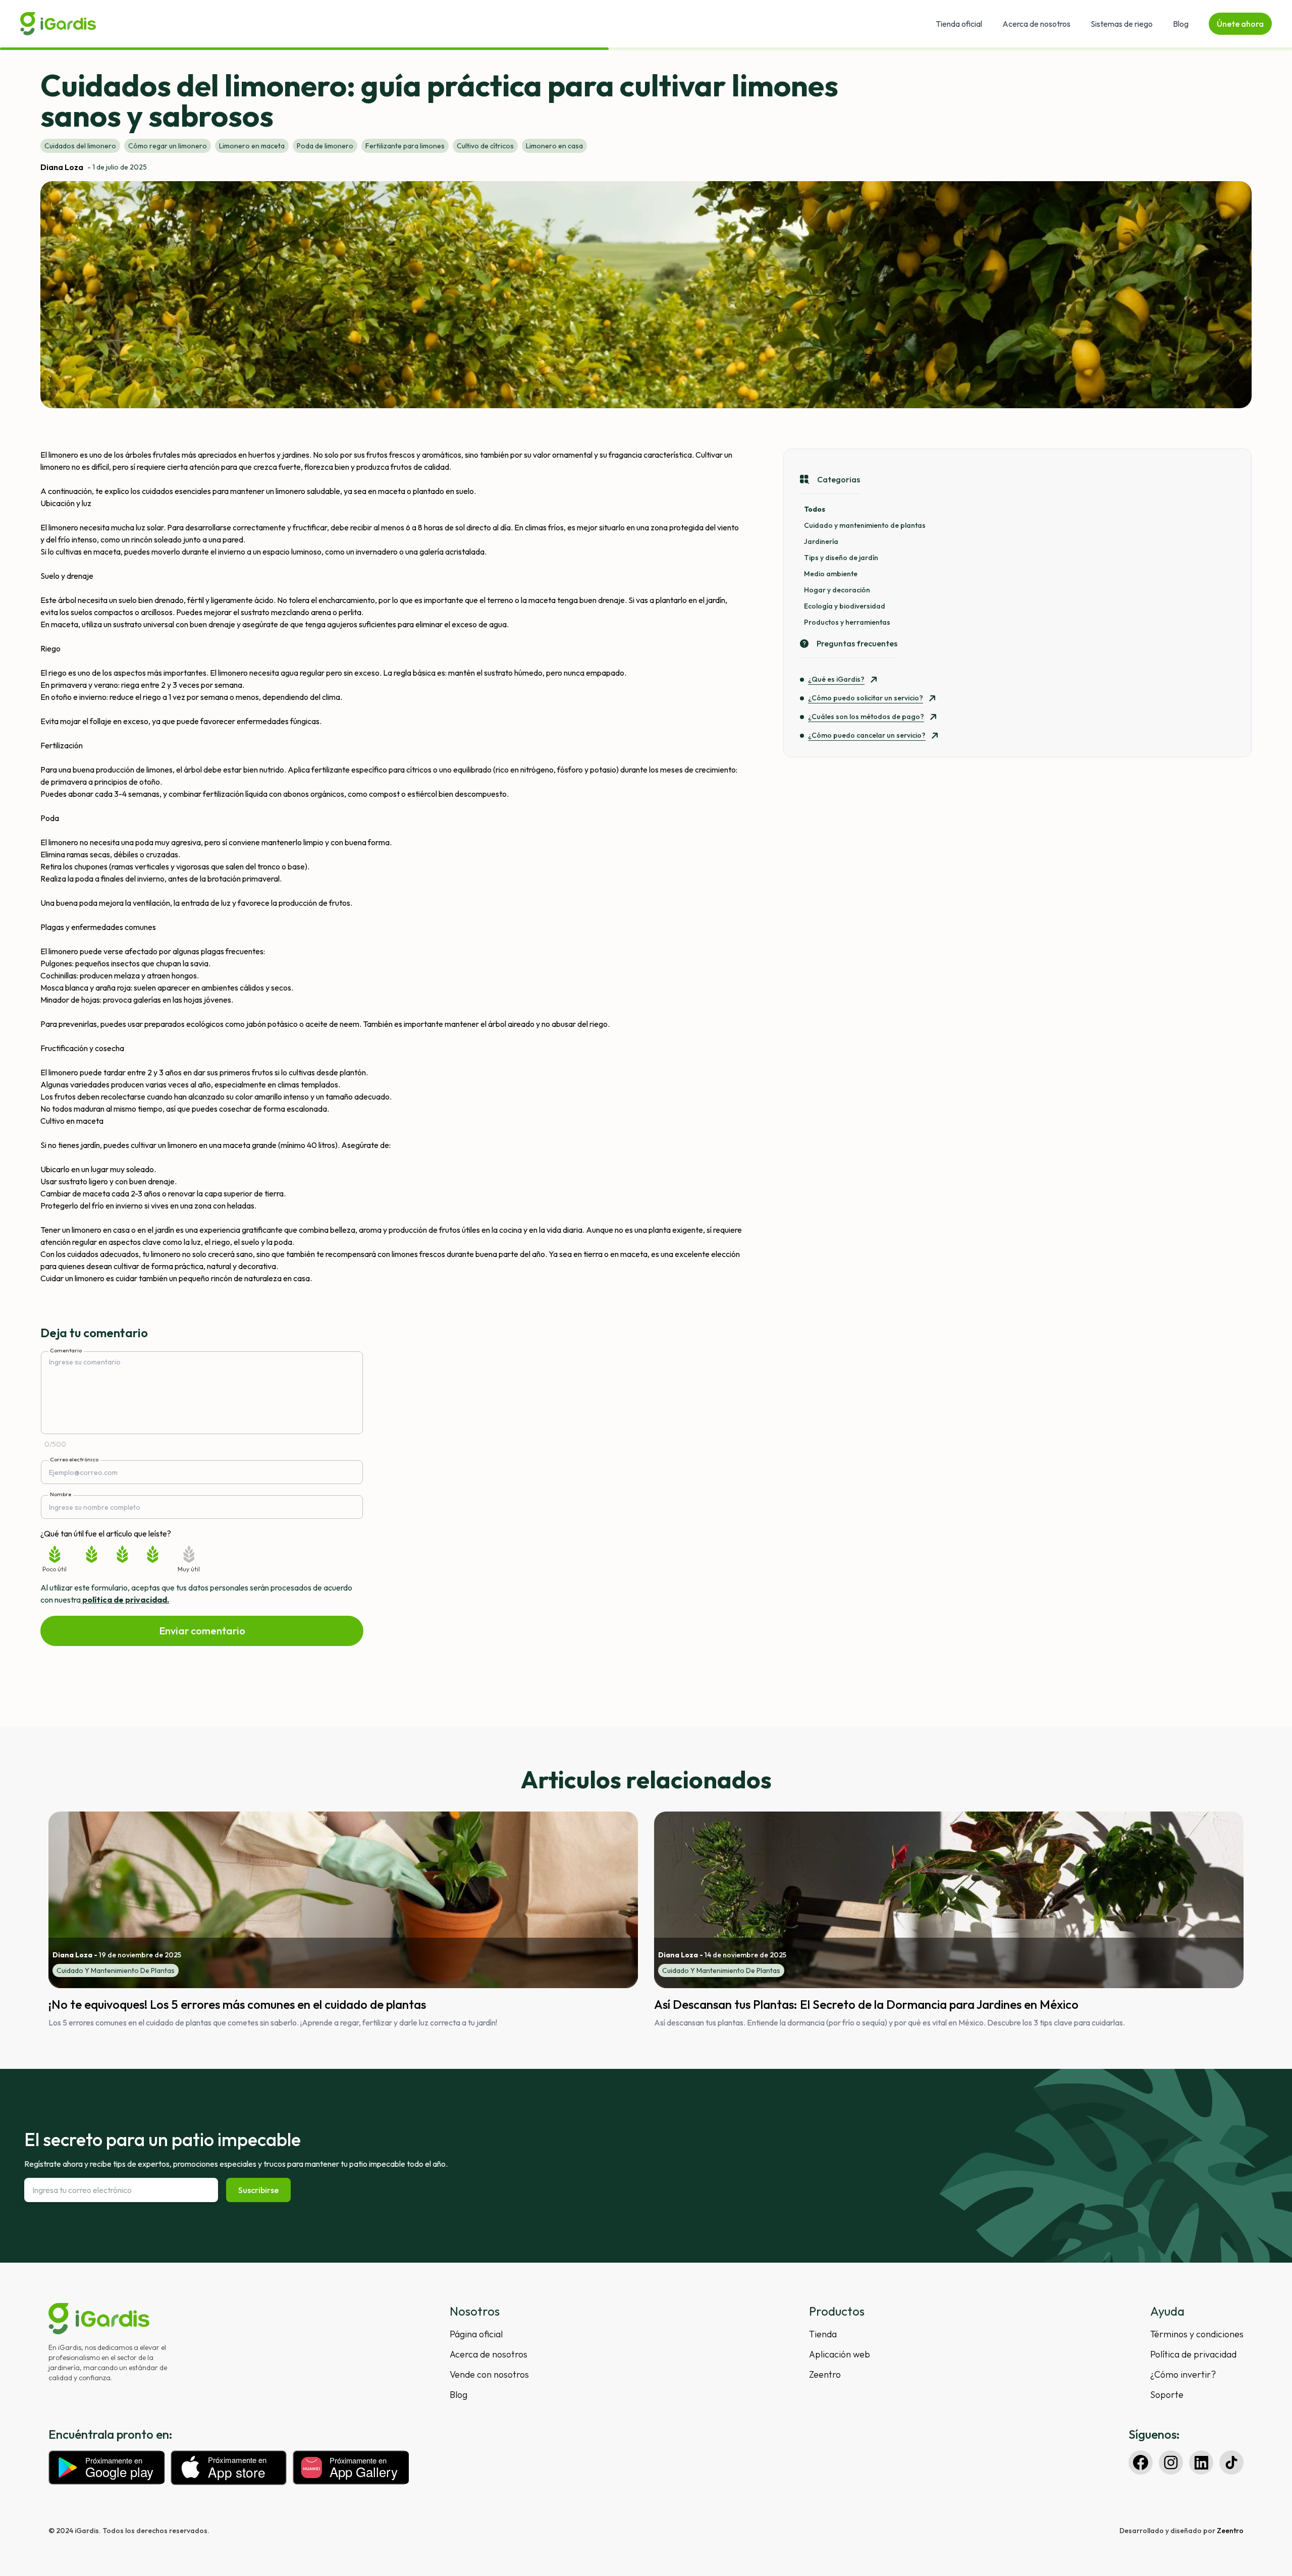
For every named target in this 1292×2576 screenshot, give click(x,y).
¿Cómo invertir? (1183, 2374)
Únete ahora (1240, 24)
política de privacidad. (125, 1600)
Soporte (1167, 2395)
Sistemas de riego (1122, 24)
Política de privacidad (1193, 2354)
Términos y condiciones (1197, 2334)
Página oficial (476, 2334)
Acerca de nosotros (1036, 24)
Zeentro (825, 2374)
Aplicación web (840, 2354)
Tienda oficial (959, 24)
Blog (1181, 24)
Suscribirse (258, 2190)
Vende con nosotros (489, 2374)
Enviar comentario (202, 1631)
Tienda (823, 2334)
